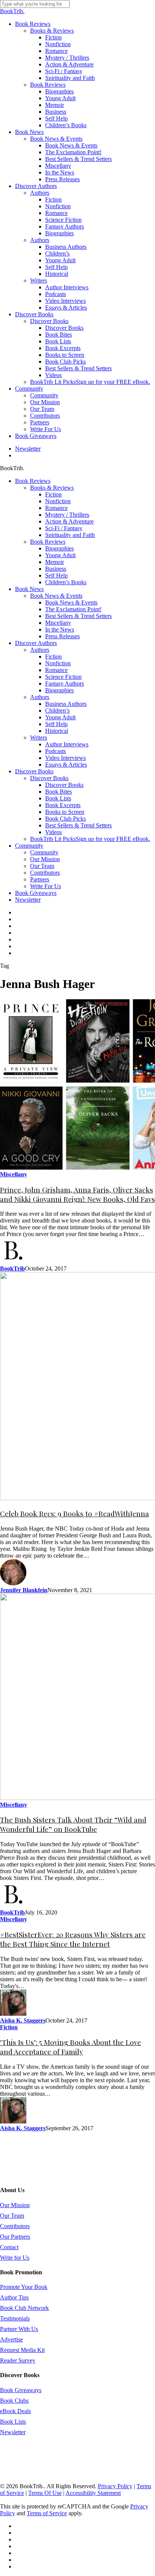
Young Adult (60, 555)
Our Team (42, 866)
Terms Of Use (45, 2493)
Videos (53, 832)
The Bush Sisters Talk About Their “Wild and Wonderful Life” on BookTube (73, 1824)
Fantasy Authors (65, 683)
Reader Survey (18, 2360)
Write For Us (46, 886)
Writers (39, 738)
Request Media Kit (22, 2350)
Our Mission (45, 859)
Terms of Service (47, 2513)
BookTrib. (12, 11)
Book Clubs (14, 2401)
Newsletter (28, 900)
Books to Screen (65, 812)
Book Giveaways (36, 893)
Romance (56, 508)
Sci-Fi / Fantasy (64, 528)
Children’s (57, 711)
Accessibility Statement (93, 2493)
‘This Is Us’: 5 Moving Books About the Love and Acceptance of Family (71, 2047)
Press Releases (62, 636)
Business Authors (66, 704)
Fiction (53, 494)
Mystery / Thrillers (67, 515)
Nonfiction (58, 501)
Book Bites (59, 792)
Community (29, 846)
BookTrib (12, 1268)
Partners (40, 879)
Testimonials (15, 2318)
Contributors (45, 873)
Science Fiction (63, 677)
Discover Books (34, 771)
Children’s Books (66, 582)
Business (56, 569)
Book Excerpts (63, 805)
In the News (60, 629)
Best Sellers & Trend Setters (78, 616)
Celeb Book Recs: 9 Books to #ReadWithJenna (74, 1514)
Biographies (59, 548)
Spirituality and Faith (70, 535)
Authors (40, 650)
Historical (57, 731)
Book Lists (58, 798)
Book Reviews (33, 481)
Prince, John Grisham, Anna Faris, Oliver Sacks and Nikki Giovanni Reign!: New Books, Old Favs (77, 1194)
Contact (9, 2247)
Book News (29, 589)
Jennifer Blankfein (24, 1590)
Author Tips (14, 2297)
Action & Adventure (69, 521)
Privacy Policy (115, 2486)
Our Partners (15, 2237)
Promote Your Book (24, 2287)
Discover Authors (36, 643)
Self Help (56, 575)
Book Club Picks (65, 819)
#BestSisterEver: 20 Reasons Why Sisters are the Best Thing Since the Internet (73, 1939)
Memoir (55, 562)
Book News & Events (56, 596)
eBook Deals (15, 2411)
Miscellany (58, 623)
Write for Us (15, 2258)
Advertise (11, 2339)
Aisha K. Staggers (23, 2020)
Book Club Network (24, 2308)
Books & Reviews (52, 488)
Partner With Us (19, 2329)
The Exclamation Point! (73, 609)
